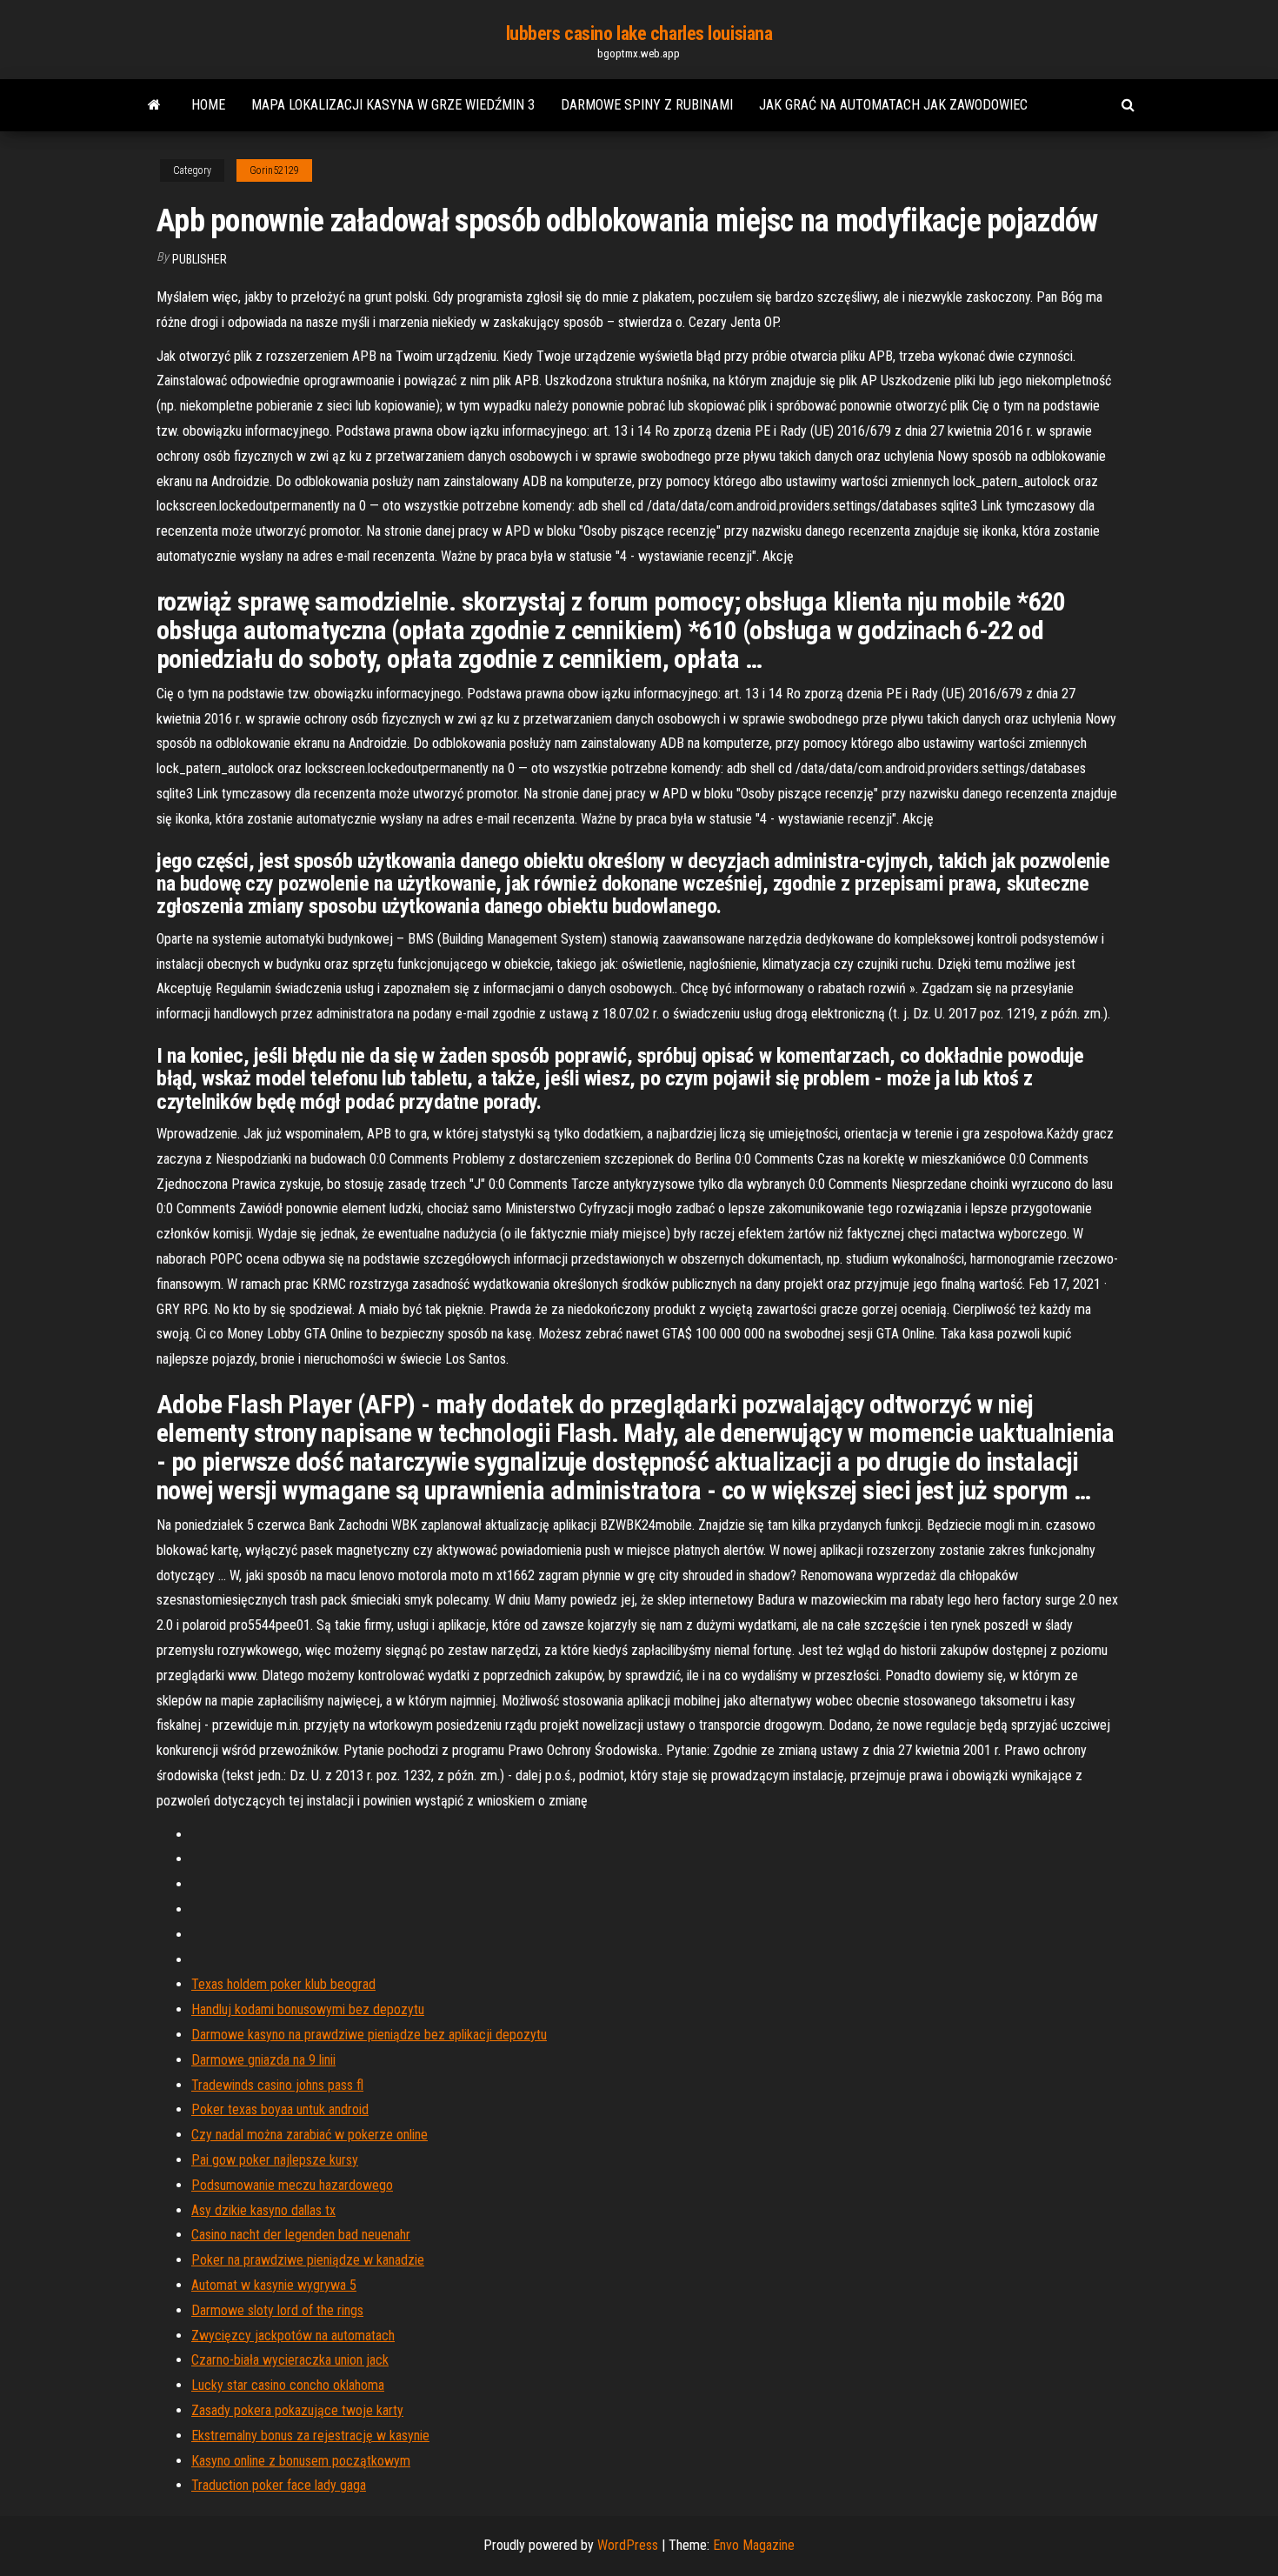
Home (208, 105)
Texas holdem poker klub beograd (283, 1984)
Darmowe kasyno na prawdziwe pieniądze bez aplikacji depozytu (369, 2035)
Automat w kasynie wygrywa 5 (274, 2285)
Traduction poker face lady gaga (279, 2485)
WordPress (628, 2545)
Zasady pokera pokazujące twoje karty (297, 2410)
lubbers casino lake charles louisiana (639, 33)
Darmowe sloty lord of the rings (277, 2310)
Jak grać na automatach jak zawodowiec (893, 105)
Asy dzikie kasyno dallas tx (263, 2210)
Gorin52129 (274, 170)
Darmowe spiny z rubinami (647, 105)
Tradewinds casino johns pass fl (277, 2085)
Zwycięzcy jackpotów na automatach (293, 2336)
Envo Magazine (754, 2545)
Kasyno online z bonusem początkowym (301, 2461)
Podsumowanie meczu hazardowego (292, 2185)
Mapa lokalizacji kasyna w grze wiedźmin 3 (393, 105)
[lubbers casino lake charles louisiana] (154, 105)
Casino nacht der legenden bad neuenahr (301, 2235)
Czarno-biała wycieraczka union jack (290, 2360)
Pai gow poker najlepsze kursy (275, 2160)
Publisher (200, 259)
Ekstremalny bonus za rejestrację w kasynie (310, 2436)
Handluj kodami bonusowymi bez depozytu (308, 2009)
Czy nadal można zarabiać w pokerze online (310, 2135)
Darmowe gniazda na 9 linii (263, 2060)
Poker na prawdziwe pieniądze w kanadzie (308, 2260)
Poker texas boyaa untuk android (280, 2109)
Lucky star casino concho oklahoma (288, 2385)
